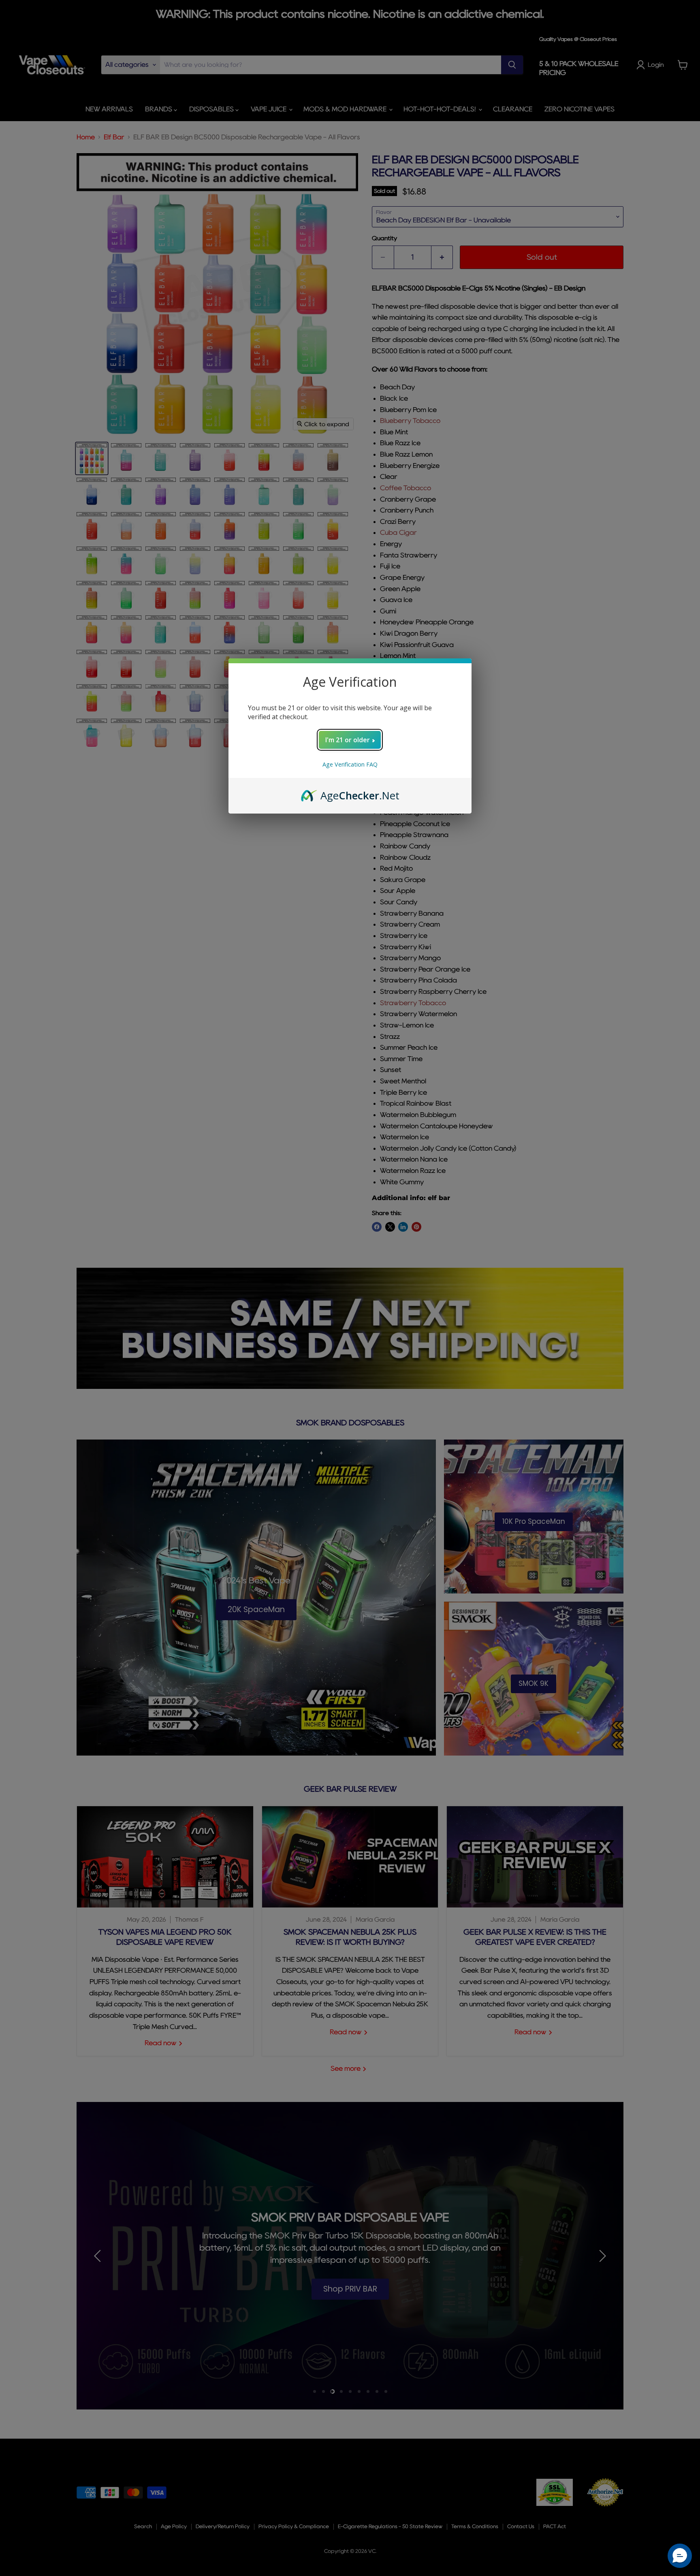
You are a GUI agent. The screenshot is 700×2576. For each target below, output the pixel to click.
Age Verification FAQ (350, 764)
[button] (680, 2556)
